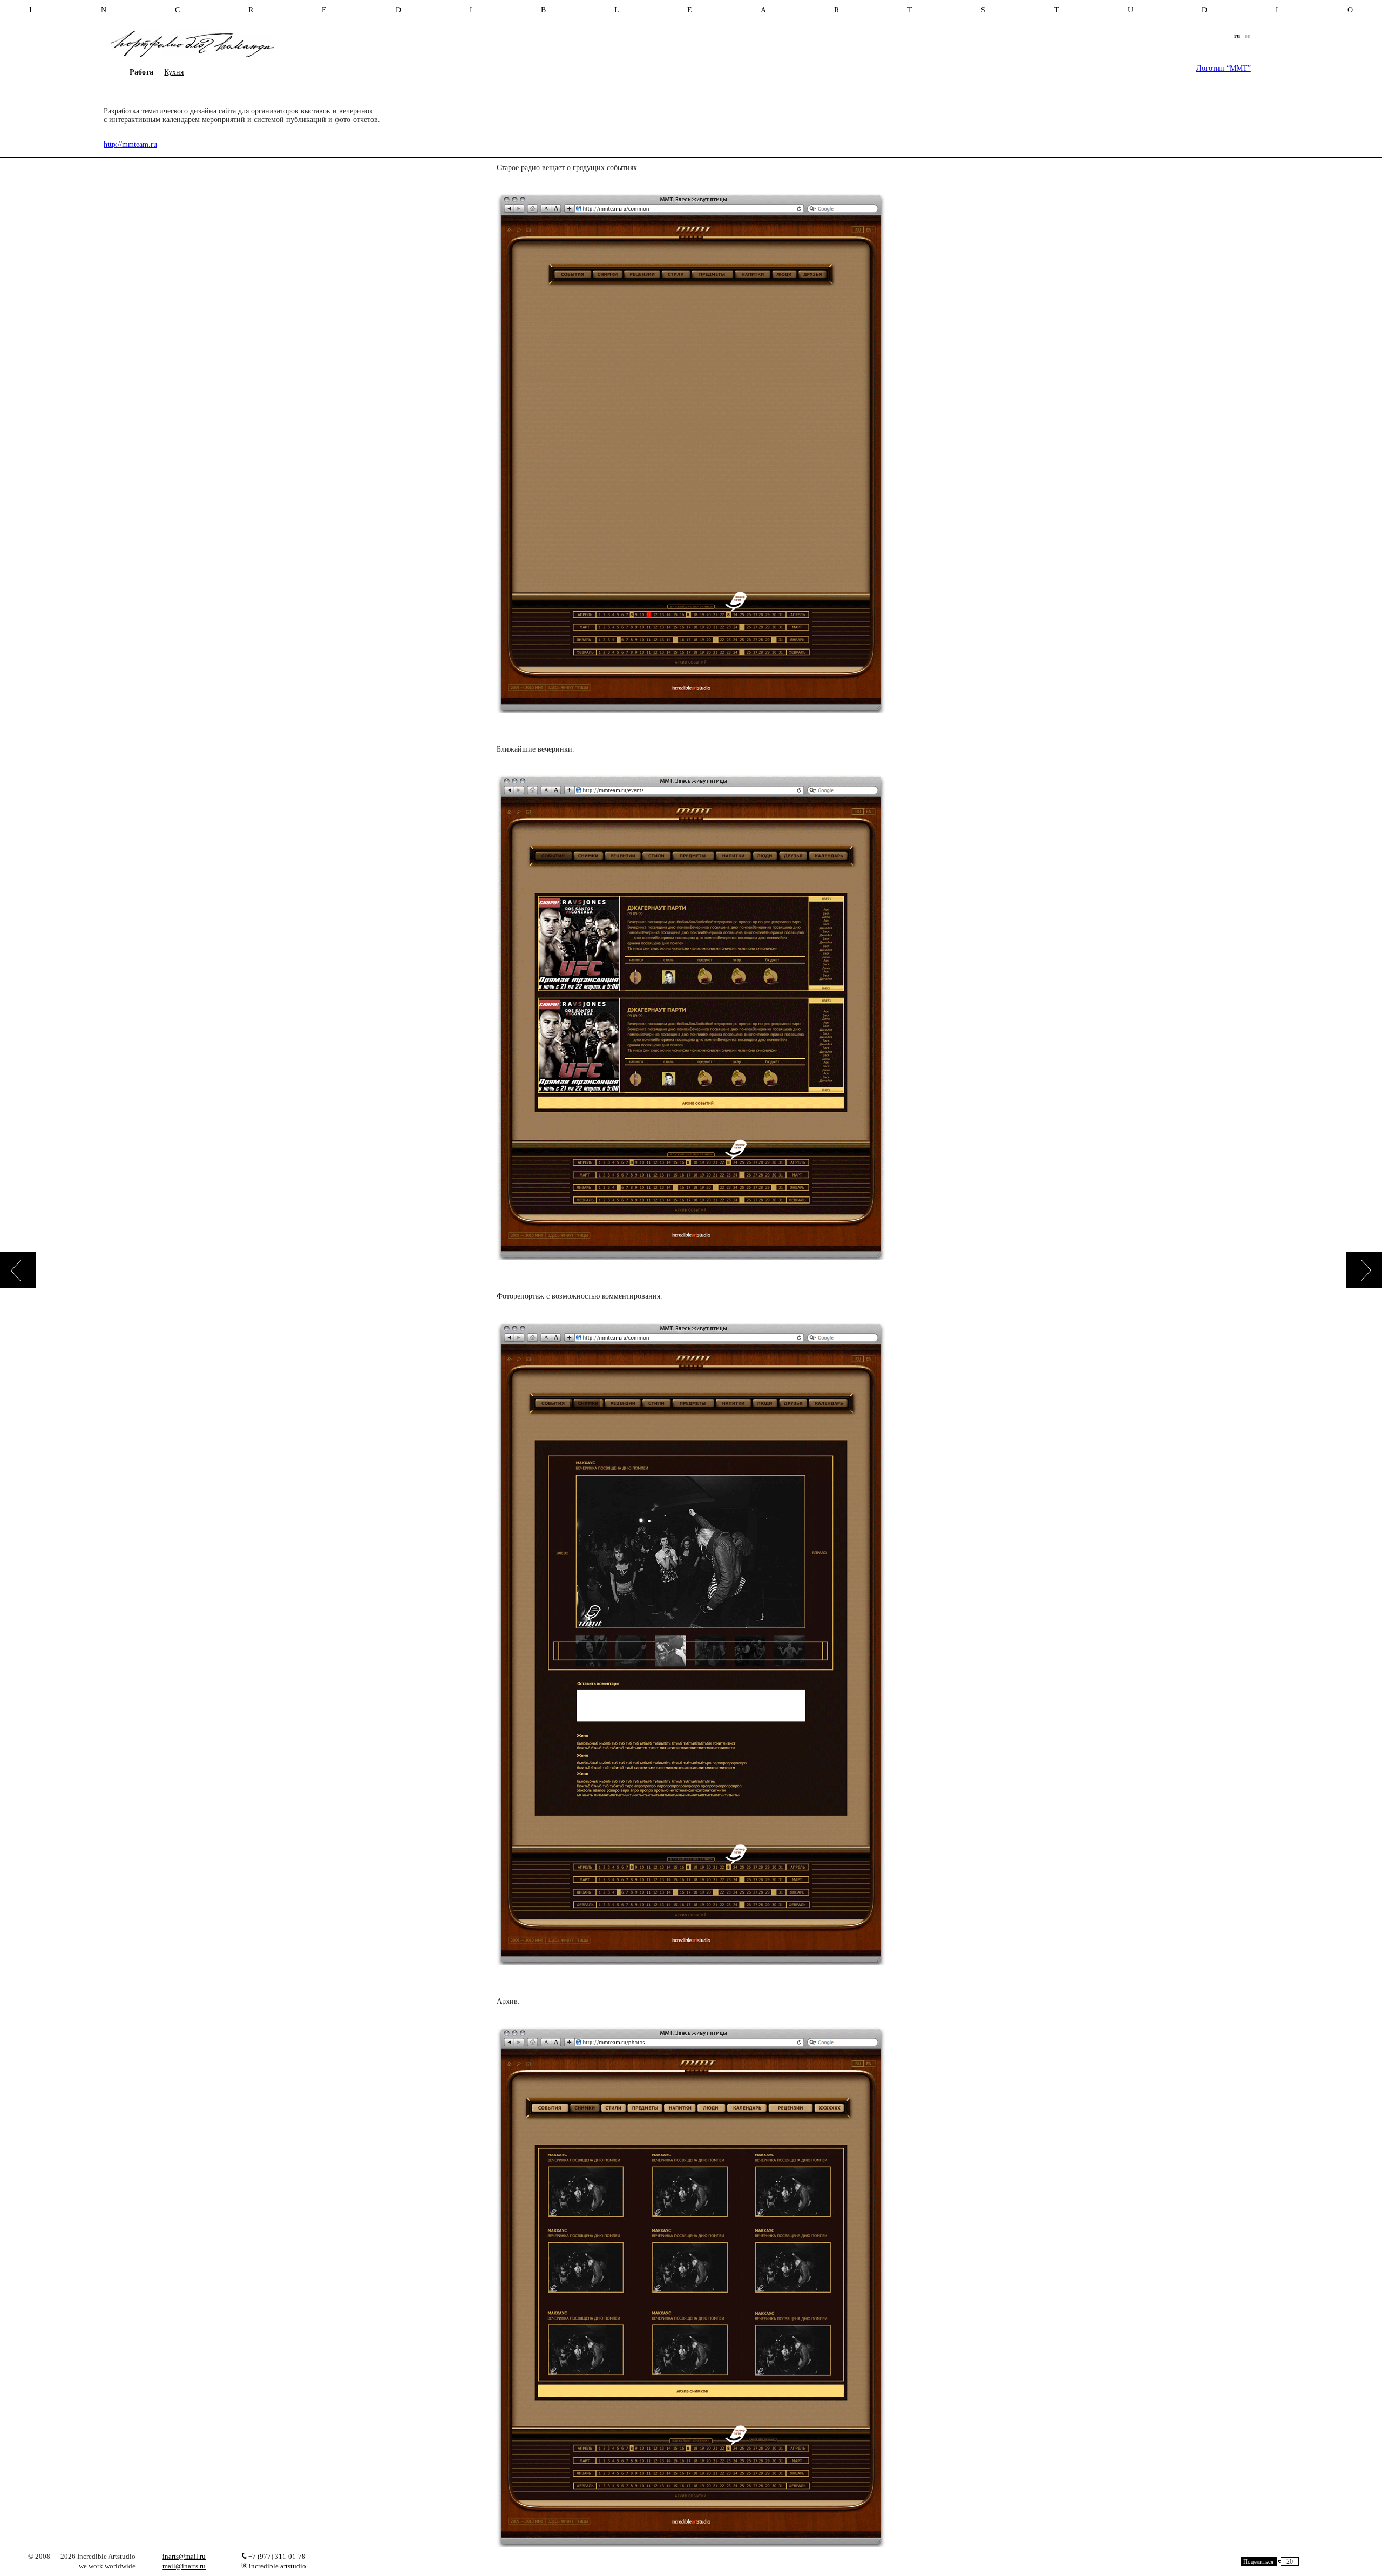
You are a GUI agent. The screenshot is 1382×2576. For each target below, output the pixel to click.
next (1364, 1270)
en (1248, 36)
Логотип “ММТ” (1224, 68)
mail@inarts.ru (184, 2566)
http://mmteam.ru (130, 144)
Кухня (174, 72)
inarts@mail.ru (184, 2556)
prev (18, 1270)
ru (1237, 36)
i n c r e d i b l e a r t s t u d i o (691, 10)
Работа (141, 72)
